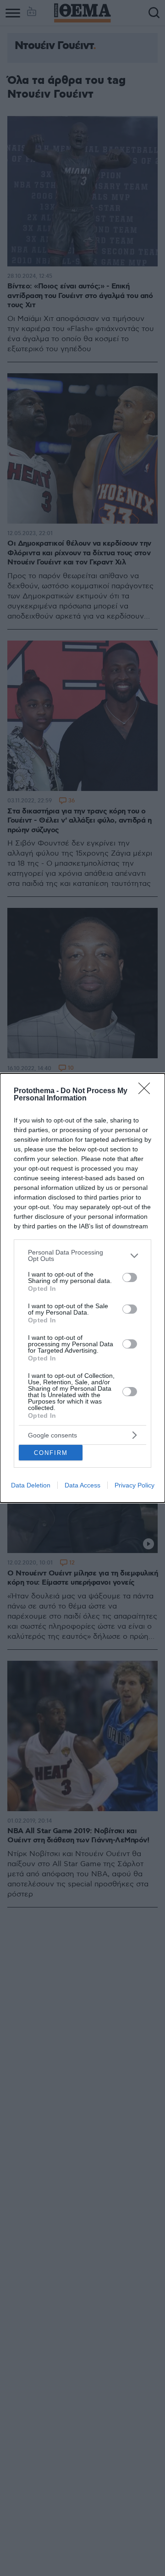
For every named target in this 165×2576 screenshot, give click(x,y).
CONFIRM (51, 1453)
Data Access (82, 1485)
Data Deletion (31, 1485)
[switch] (130, 1277)
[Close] (147, 1091)
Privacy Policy (135, 1485)
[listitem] (82, 1255)
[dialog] (82, 1288)
